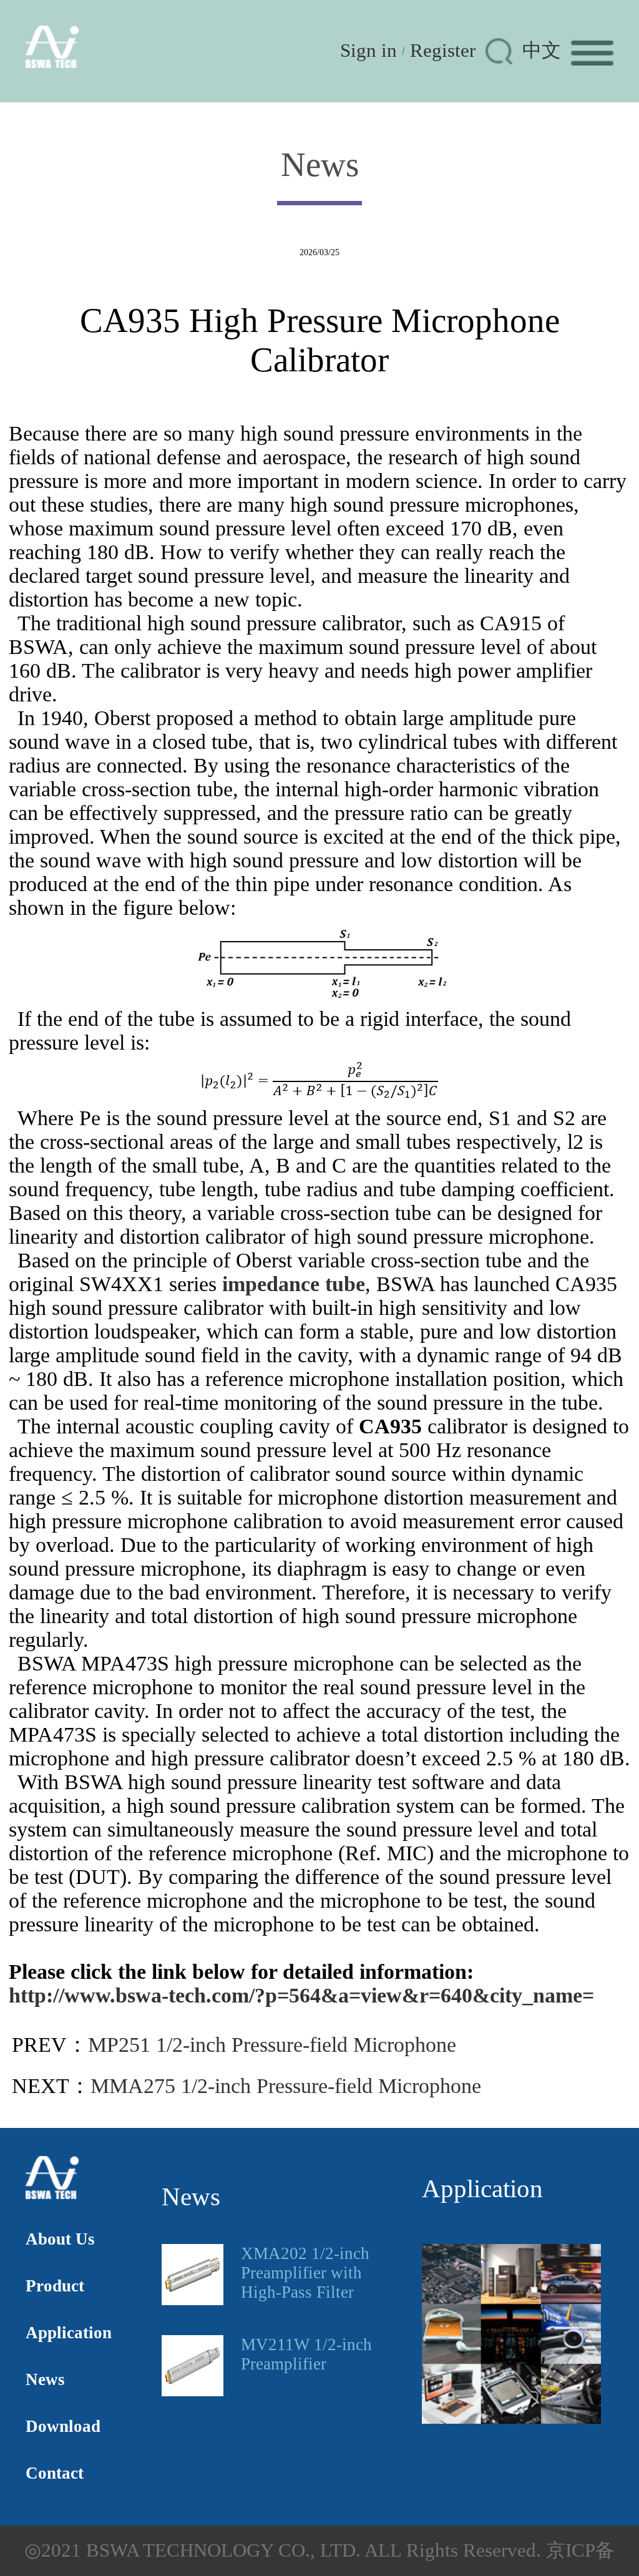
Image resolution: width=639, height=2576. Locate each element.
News (45, 2379)
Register (443, 51)
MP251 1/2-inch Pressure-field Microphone (272, 2045)
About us (60, 2239)
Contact (55, 2473)
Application (69, 2333)
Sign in (368, 51)
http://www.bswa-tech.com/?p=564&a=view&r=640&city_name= (301, 1995)
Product (55, 2286)
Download (63, 2426)
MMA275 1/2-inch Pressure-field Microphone (286, 2086)
